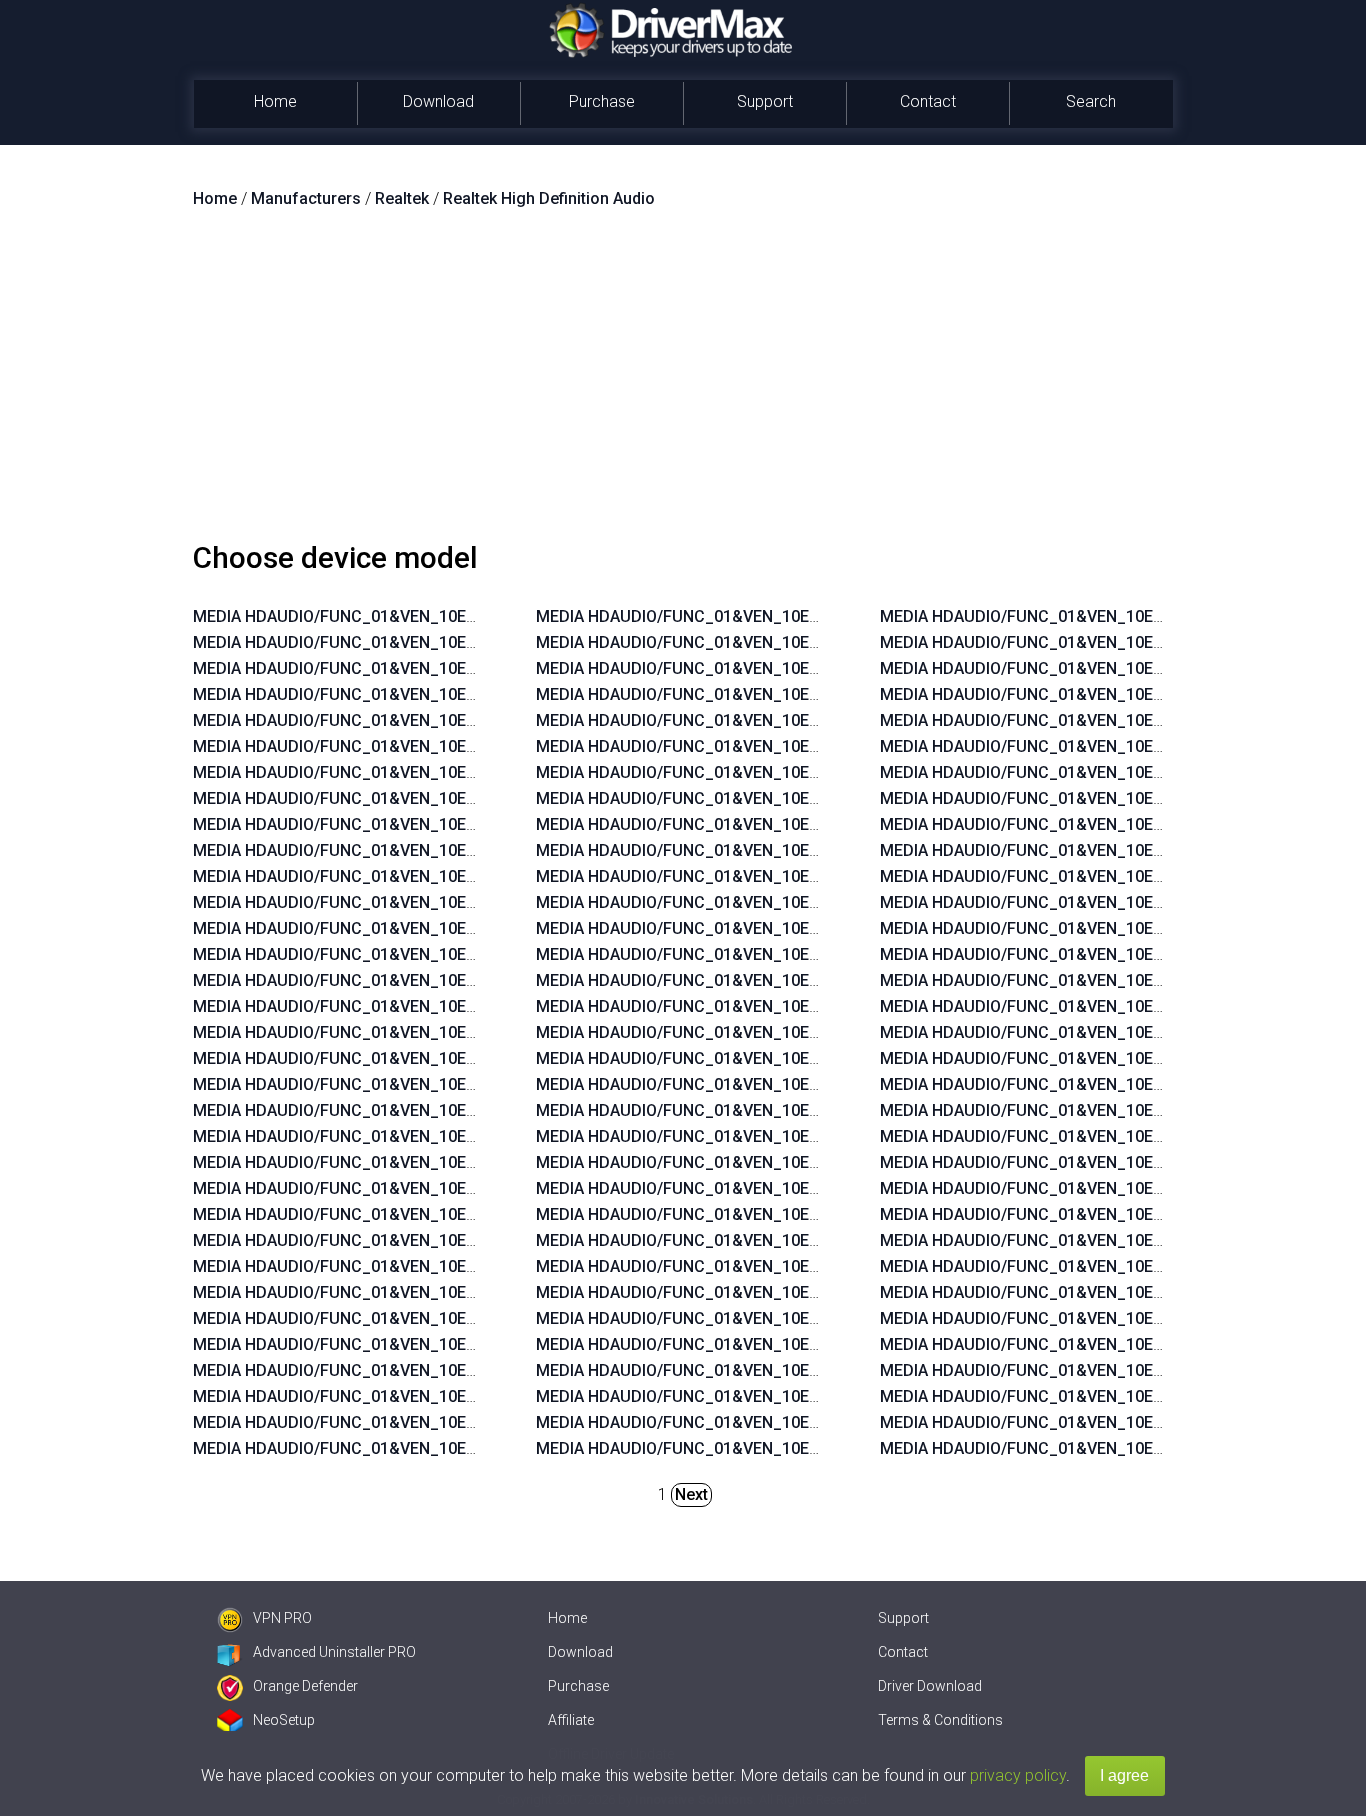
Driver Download (930, 1686)
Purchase (602, 101)
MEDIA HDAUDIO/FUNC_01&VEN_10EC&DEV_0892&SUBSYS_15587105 (797, 798)
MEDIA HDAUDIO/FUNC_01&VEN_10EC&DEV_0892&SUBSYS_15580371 (454, 1214)
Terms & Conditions (940, 1720)
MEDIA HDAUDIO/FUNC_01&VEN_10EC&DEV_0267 (378, 1136)
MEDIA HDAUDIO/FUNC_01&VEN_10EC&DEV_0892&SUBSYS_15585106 (797, 772)
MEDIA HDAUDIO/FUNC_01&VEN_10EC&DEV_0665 (378, 772)
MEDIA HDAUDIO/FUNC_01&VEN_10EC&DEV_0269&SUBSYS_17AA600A (799, 928)
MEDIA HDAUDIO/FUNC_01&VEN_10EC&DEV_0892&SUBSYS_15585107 (797, 746)
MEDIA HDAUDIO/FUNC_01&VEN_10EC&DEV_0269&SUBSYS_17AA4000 (798, 1136)
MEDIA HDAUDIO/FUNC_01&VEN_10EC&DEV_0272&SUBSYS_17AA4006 (798, 1032)
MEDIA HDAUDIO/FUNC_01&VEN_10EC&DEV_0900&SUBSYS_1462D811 (798, 642)
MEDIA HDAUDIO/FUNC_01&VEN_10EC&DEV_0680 (378, 642)
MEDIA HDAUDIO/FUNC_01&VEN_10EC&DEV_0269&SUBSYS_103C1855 (798, 1240)
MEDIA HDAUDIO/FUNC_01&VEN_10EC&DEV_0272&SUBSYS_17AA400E (798, 850)
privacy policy (1018, 1775)
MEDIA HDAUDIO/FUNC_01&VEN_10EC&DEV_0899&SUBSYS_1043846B (455, 1240)
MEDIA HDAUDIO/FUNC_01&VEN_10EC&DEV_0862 (378, 1032)
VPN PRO (282, 1618)
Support (765, 101)
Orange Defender (305, 1686)
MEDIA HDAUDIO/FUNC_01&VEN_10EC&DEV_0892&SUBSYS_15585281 (454, 1344)
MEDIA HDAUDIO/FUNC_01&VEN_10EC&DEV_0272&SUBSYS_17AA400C (799, 1058)
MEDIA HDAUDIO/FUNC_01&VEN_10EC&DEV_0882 (378, 1006)
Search (1091, 101)
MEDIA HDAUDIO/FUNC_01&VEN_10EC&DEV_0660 (378, 1084)
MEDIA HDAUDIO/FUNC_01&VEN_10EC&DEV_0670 (378, 746)
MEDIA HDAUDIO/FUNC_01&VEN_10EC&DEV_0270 (378, 694)
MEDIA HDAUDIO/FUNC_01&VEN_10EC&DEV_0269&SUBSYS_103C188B (799, 1214)
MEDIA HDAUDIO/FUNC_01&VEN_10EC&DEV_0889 (378, 902)
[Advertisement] (683, 383)
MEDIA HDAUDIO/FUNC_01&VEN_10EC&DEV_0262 (378, 1162)
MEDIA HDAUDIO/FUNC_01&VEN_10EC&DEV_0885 (378, 954)
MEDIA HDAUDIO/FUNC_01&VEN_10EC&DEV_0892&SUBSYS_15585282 (454, 1318)
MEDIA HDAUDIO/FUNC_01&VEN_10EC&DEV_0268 (378, 1110)
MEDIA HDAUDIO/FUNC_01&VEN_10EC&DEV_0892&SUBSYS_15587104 (797, 824)
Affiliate (571, 1720)
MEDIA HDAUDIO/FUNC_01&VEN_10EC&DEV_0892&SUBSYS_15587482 (454, 1370)
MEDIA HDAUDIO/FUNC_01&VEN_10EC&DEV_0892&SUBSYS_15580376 (797, 720)
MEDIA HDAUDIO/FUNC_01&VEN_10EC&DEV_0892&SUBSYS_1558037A (455, 1422)
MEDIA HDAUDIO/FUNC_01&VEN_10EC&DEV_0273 (378, 824)
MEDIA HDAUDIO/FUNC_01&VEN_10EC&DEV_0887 (378, 798)
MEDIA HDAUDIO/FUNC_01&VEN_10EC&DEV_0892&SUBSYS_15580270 (797, 616)
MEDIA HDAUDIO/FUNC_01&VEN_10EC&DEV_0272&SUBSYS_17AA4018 (798, 1084)
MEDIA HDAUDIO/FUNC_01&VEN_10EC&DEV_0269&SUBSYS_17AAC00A (800, 954)
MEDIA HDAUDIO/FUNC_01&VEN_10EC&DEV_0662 (378, 1058)
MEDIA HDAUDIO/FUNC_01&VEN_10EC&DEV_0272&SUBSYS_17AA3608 (798, 876)
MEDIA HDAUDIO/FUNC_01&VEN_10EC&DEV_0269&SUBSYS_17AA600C (799, 902)
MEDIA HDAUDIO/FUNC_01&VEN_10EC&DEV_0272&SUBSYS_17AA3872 (798, 1162)
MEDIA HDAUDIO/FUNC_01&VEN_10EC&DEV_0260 (378, 1188)
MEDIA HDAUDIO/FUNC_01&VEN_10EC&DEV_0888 (378, 928)
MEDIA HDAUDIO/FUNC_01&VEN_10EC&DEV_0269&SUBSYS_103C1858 (798, 1396)
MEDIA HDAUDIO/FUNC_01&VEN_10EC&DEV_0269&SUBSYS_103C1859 (798, 1370)
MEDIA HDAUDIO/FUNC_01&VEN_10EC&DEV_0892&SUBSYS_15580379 (454, 1448)
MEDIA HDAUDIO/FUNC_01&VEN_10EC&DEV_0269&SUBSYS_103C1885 (798, 1344)
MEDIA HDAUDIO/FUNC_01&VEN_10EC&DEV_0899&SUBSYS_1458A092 (798, 668)
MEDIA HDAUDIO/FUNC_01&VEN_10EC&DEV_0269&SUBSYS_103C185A (799, 1318)
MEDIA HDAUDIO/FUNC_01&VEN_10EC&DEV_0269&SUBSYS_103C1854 (798, 1266)
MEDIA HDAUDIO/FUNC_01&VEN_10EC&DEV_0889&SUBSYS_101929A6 (455, 1292)
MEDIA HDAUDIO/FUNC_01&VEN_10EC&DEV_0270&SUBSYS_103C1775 (798, 1448)
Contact (928, 101)
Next (691, 1494)
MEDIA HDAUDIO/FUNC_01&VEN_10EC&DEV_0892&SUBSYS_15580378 (797, 694)
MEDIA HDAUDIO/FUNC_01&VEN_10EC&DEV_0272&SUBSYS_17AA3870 (798, 1188)
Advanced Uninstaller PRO (334, 1652)
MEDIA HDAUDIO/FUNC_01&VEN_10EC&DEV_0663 (378, 876)
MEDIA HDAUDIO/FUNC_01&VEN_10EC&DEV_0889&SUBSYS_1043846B (455, 1266)
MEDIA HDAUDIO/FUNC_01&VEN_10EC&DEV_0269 (378, 616)
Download (438, 101)
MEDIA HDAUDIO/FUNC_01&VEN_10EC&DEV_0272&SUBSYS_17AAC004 (799, 1110)
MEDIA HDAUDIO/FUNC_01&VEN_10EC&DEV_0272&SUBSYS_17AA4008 (798, 1006)
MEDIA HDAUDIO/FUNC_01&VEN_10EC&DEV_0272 (378, 850)
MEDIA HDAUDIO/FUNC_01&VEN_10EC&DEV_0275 (378, 720)
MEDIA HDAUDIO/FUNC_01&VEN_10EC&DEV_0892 (378, 668)
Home (275, 101)
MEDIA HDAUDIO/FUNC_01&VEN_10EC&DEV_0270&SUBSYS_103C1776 (798, 1422)
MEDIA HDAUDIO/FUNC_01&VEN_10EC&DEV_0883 (378, 980)
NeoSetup (284, 1720)
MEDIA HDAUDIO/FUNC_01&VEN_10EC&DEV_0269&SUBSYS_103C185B (799, 1292)
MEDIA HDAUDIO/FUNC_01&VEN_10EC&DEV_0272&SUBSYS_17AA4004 (798, 980)
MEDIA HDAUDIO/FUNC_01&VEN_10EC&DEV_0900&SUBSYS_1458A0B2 (455, 1396)
